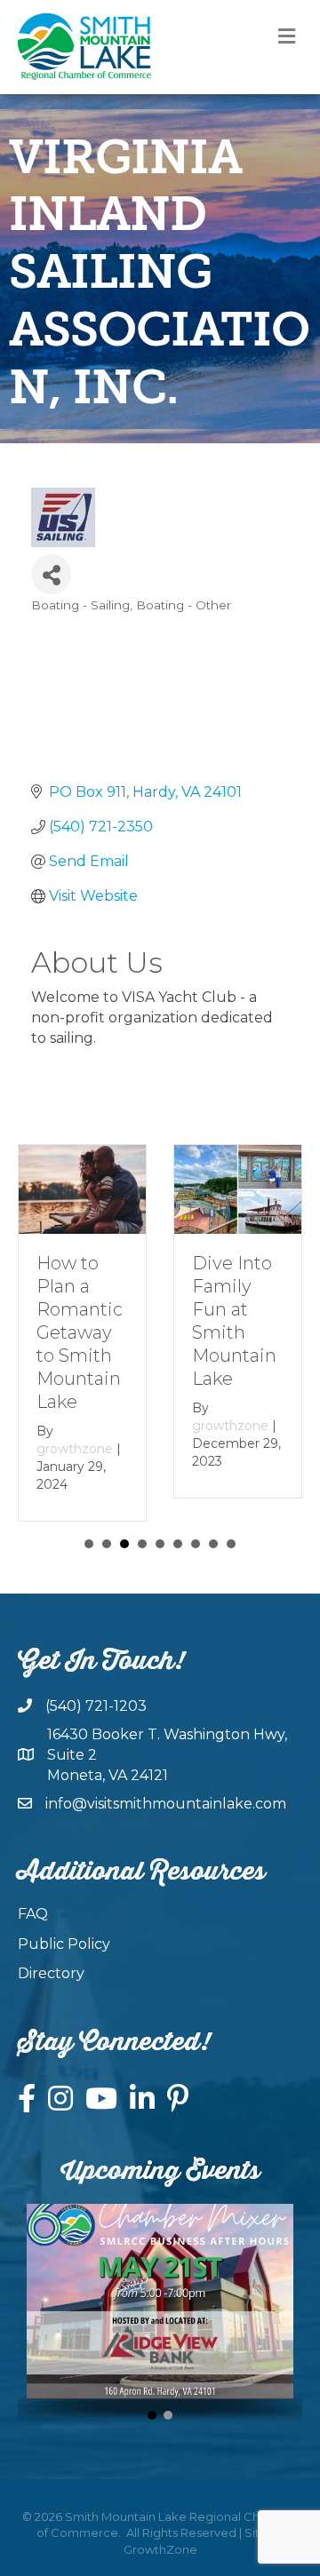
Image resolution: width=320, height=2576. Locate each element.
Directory (51, 1973)
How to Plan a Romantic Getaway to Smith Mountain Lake (80, 1332)
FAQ (33, 1914)
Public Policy (64, 1944)
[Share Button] (51, 574)
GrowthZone (160, 2549)
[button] (152, 2415)
